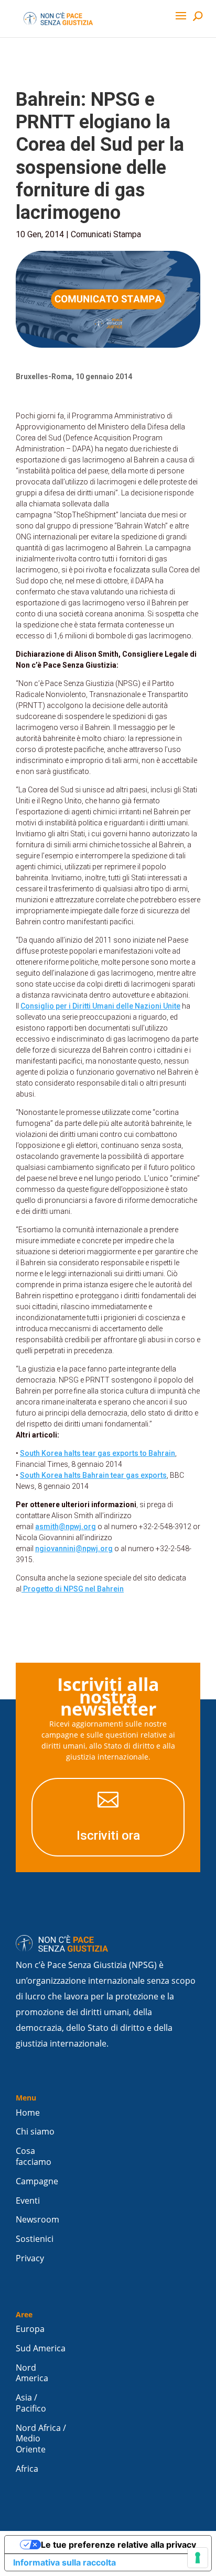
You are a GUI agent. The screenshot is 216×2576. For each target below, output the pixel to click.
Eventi (28, 2201)
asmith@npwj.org (66, 1527)
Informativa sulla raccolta (64, 2562)
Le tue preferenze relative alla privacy (118, 2545)
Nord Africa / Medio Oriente (41, 2439)
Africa (27, 2469)
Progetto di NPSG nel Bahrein (73, 1589)
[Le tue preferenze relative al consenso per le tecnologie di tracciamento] (198, 2558)
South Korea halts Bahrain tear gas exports (93, 1475)
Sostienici (35, 2239)
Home (28, 2113)
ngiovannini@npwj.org (74, 1549)
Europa (30, 2329)
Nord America (32, 2373)
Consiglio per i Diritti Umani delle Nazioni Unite (100, 1006)
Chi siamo (35, 2132)
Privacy (30, 2258)
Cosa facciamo (34, 2157)
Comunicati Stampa (106, 234)
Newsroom (37, 2220)
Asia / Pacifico (31, 2403)
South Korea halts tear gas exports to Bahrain (98, 1453)
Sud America (41, 2348)
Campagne (37, 2181)
